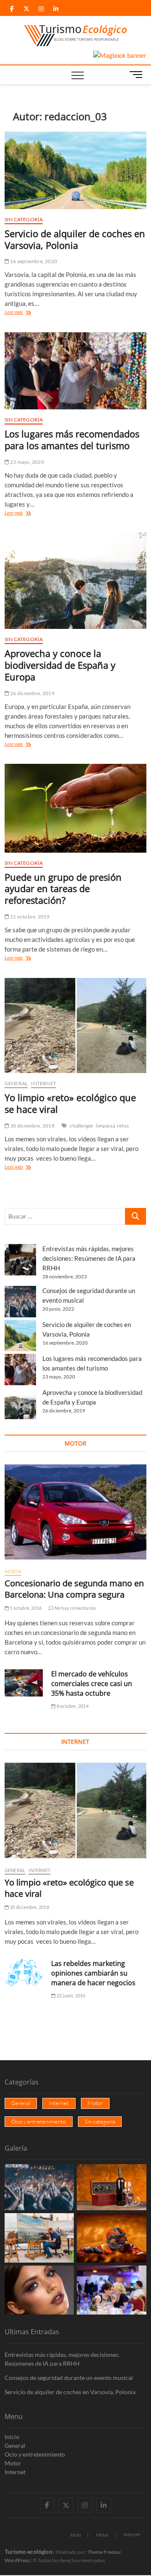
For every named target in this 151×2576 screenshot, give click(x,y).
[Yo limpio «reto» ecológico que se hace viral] (75, 1026)
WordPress (17, 2560)
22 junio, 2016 (70, 1995)
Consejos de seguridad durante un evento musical (69, 2378)
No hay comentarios (75, 1608)
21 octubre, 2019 (29, 917)
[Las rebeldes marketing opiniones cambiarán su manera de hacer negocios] (24, 1973)
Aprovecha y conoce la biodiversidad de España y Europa (60, 665)
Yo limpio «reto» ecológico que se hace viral (70, 1103)
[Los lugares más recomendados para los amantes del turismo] (75, 371)
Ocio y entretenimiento (39, 2121)
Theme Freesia (104, 2552)
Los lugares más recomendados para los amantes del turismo (72, 440)
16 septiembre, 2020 (33, 261)
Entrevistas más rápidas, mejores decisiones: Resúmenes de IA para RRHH (89, 1258)
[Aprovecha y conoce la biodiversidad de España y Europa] (75, 581)
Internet (44, 1083)
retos (123, 1126)
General (16, 1083)
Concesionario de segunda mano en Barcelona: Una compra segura (74, 1589)
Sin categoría (24, 219)
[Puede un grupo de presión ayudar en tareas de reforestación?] (75, 808)
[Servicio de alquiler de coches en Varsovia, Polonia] (75, 170)
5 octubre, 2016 (25, 1608)
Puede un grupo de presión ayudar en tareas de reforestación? (63, 889)
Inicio (12, 2437)
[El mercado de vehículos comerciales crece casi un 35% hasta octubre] (24, 1683)
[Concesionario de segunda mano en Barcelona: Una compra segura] (75, 1512)
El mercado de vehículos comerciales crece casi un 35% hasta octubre (92, 1684)
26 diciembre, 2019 (32, 693)
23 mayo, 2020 (27, 462)
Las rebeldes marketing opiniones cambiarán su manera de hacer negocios (93, 1973)
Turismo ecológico (29, 2551)
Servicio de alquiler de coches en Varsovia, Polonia (75, 239)
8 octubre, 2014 (72, 1706)
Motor (13, 1571)
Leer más (23, 313)
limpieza (105, 1126)
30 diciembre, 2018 (32, 1126)
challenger (82, 1126)
